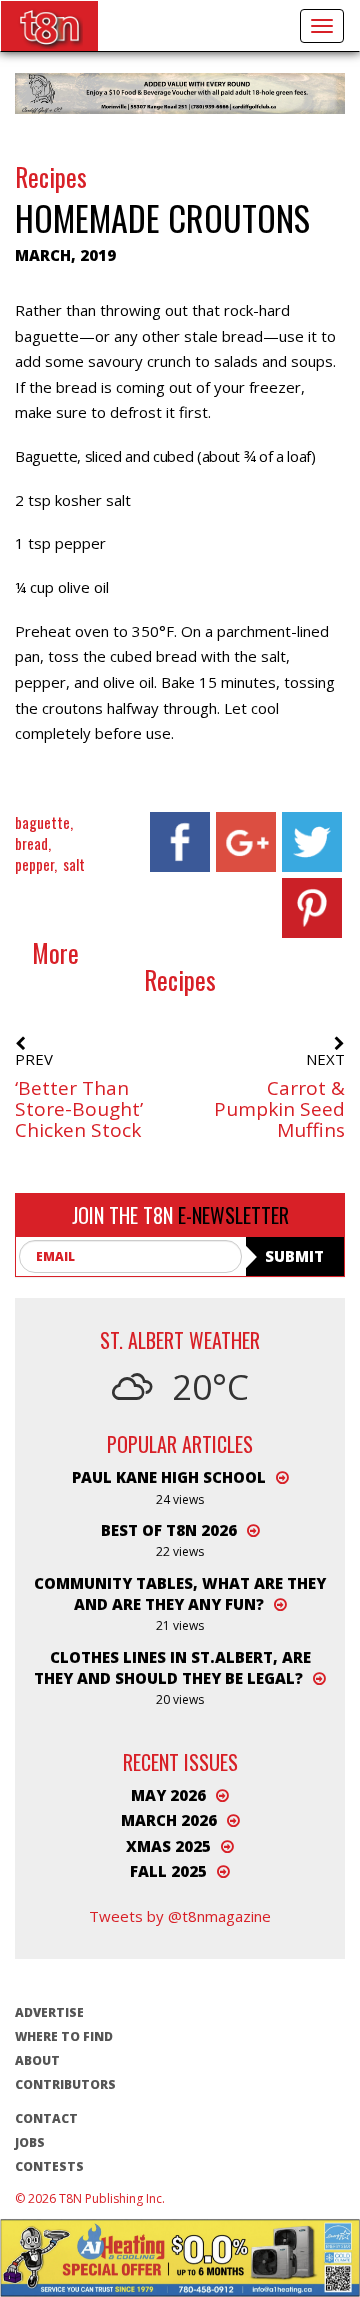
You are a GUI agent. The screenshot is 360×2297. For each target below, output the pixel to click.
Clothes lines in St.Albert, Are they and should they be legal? (172, 1667)
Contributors (65, 2084)
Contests (49, 2166)
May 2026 (168, 1795)
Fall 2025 (168, 1871)
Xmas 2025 (168, 1846)
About (37, 2060)
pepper (34, 864)
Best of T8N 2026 (169, 1530)
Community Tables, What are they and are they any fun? (180, 1593)
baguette (42, 822)
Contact (46, 2118)
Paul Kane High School (169, 1477)
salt (74, 864)
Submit (294, 1256)
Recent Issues (180, 1762)
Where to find (64, 2036)
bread (31, 843)
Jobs (30, 2142)
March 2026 (169, 1820)
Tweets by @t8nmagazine (180, 1916)
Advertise (49, 2012)
